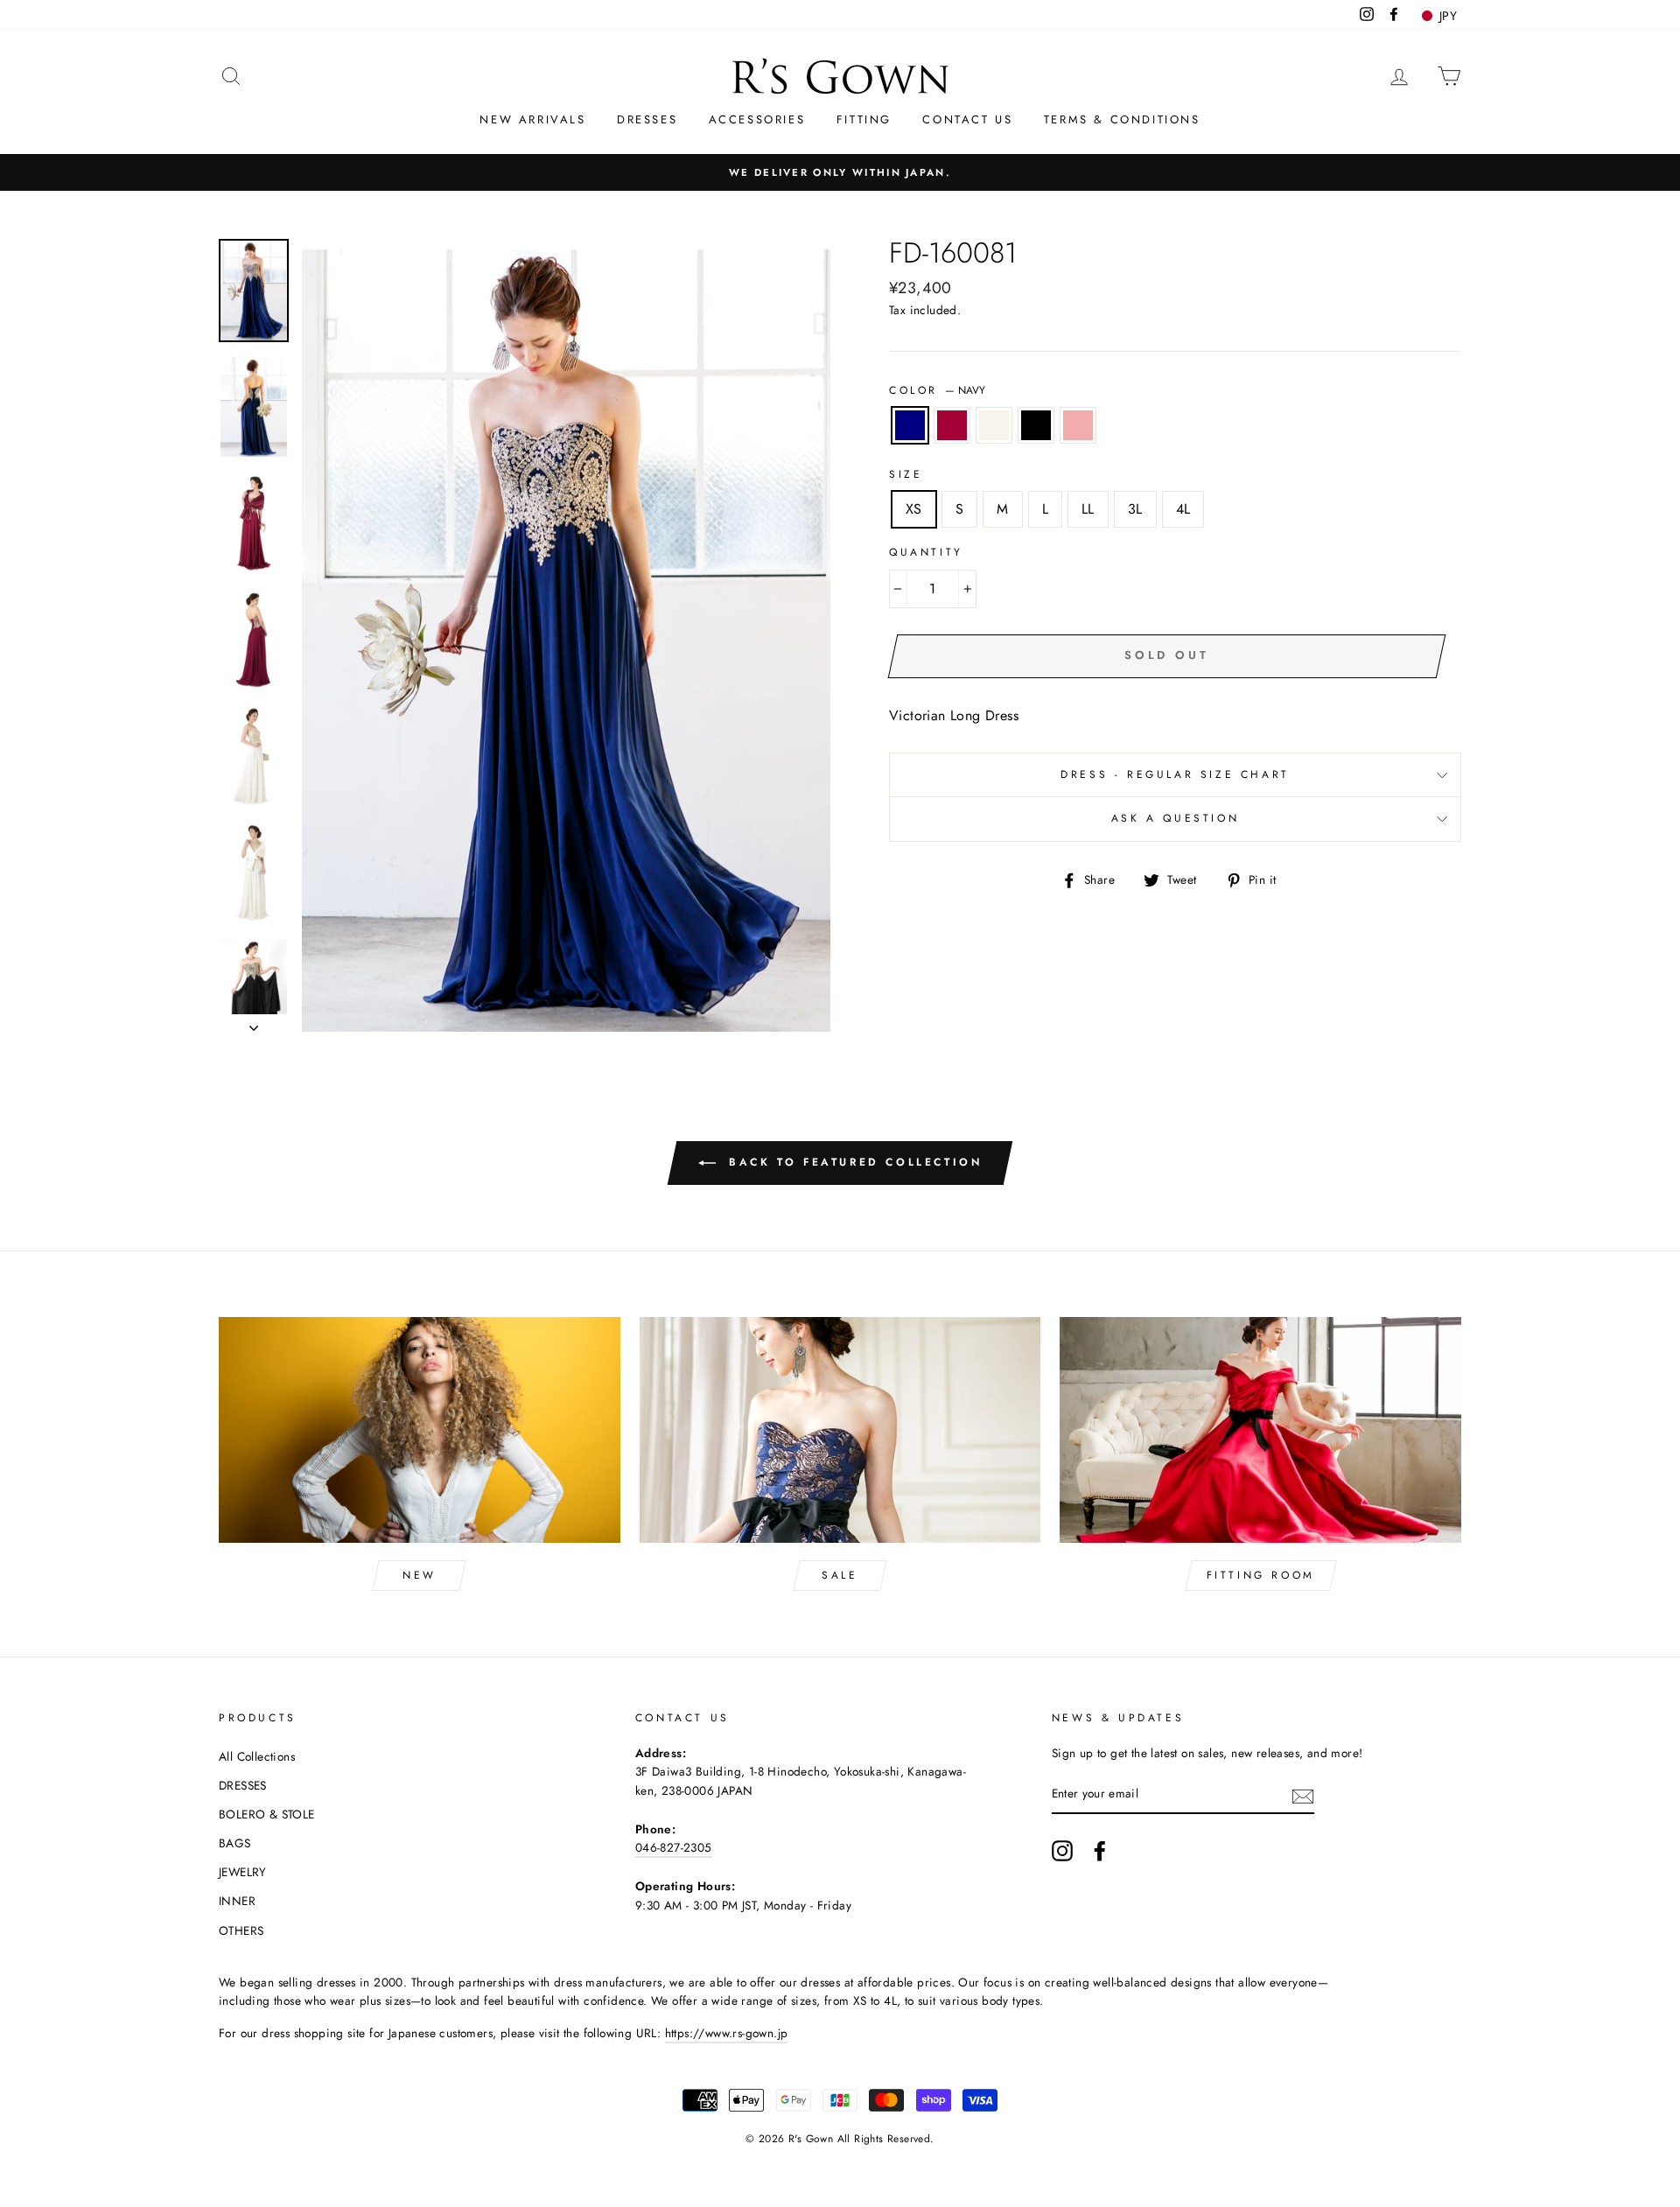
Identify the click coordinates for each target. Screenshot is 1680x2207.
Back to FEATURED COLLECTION (853, 1161)
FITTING (864, 119)
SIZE (906, 474)
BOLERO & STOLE (267, 1814)
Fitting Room (1261, 1575)
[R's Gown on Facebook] (1100, 1851)
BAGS (235, 1843)
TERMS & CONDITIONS (1122, 119)
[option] (840, 172)
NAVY (910, 425)
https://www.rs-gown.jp (727, 2033)
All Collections (257, 1756)
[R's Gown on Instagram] (1062, 1851)
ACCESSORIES (757, 119)
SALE (840, 1575)
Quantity (926, 552)
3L (1135, 509)
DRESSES (647, 119)
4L (1183, 509)
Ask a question (1175, 818)
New (420, 1575)
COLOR (937, 390)
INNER (237, 1901)
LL (1088, 509)
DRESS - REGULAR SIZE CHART (1175, 774)
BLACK (1036, 425)
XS (914, 509)
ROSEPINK (1078, 425)
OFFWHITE (994, 425)
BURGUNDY (952, 425)
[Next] (254, 1023)
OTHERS (241, 1930)
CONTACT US (967, 119)
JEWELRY (243, 1872)
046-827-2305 (674, 1847)
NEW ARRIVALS (532, 119)
